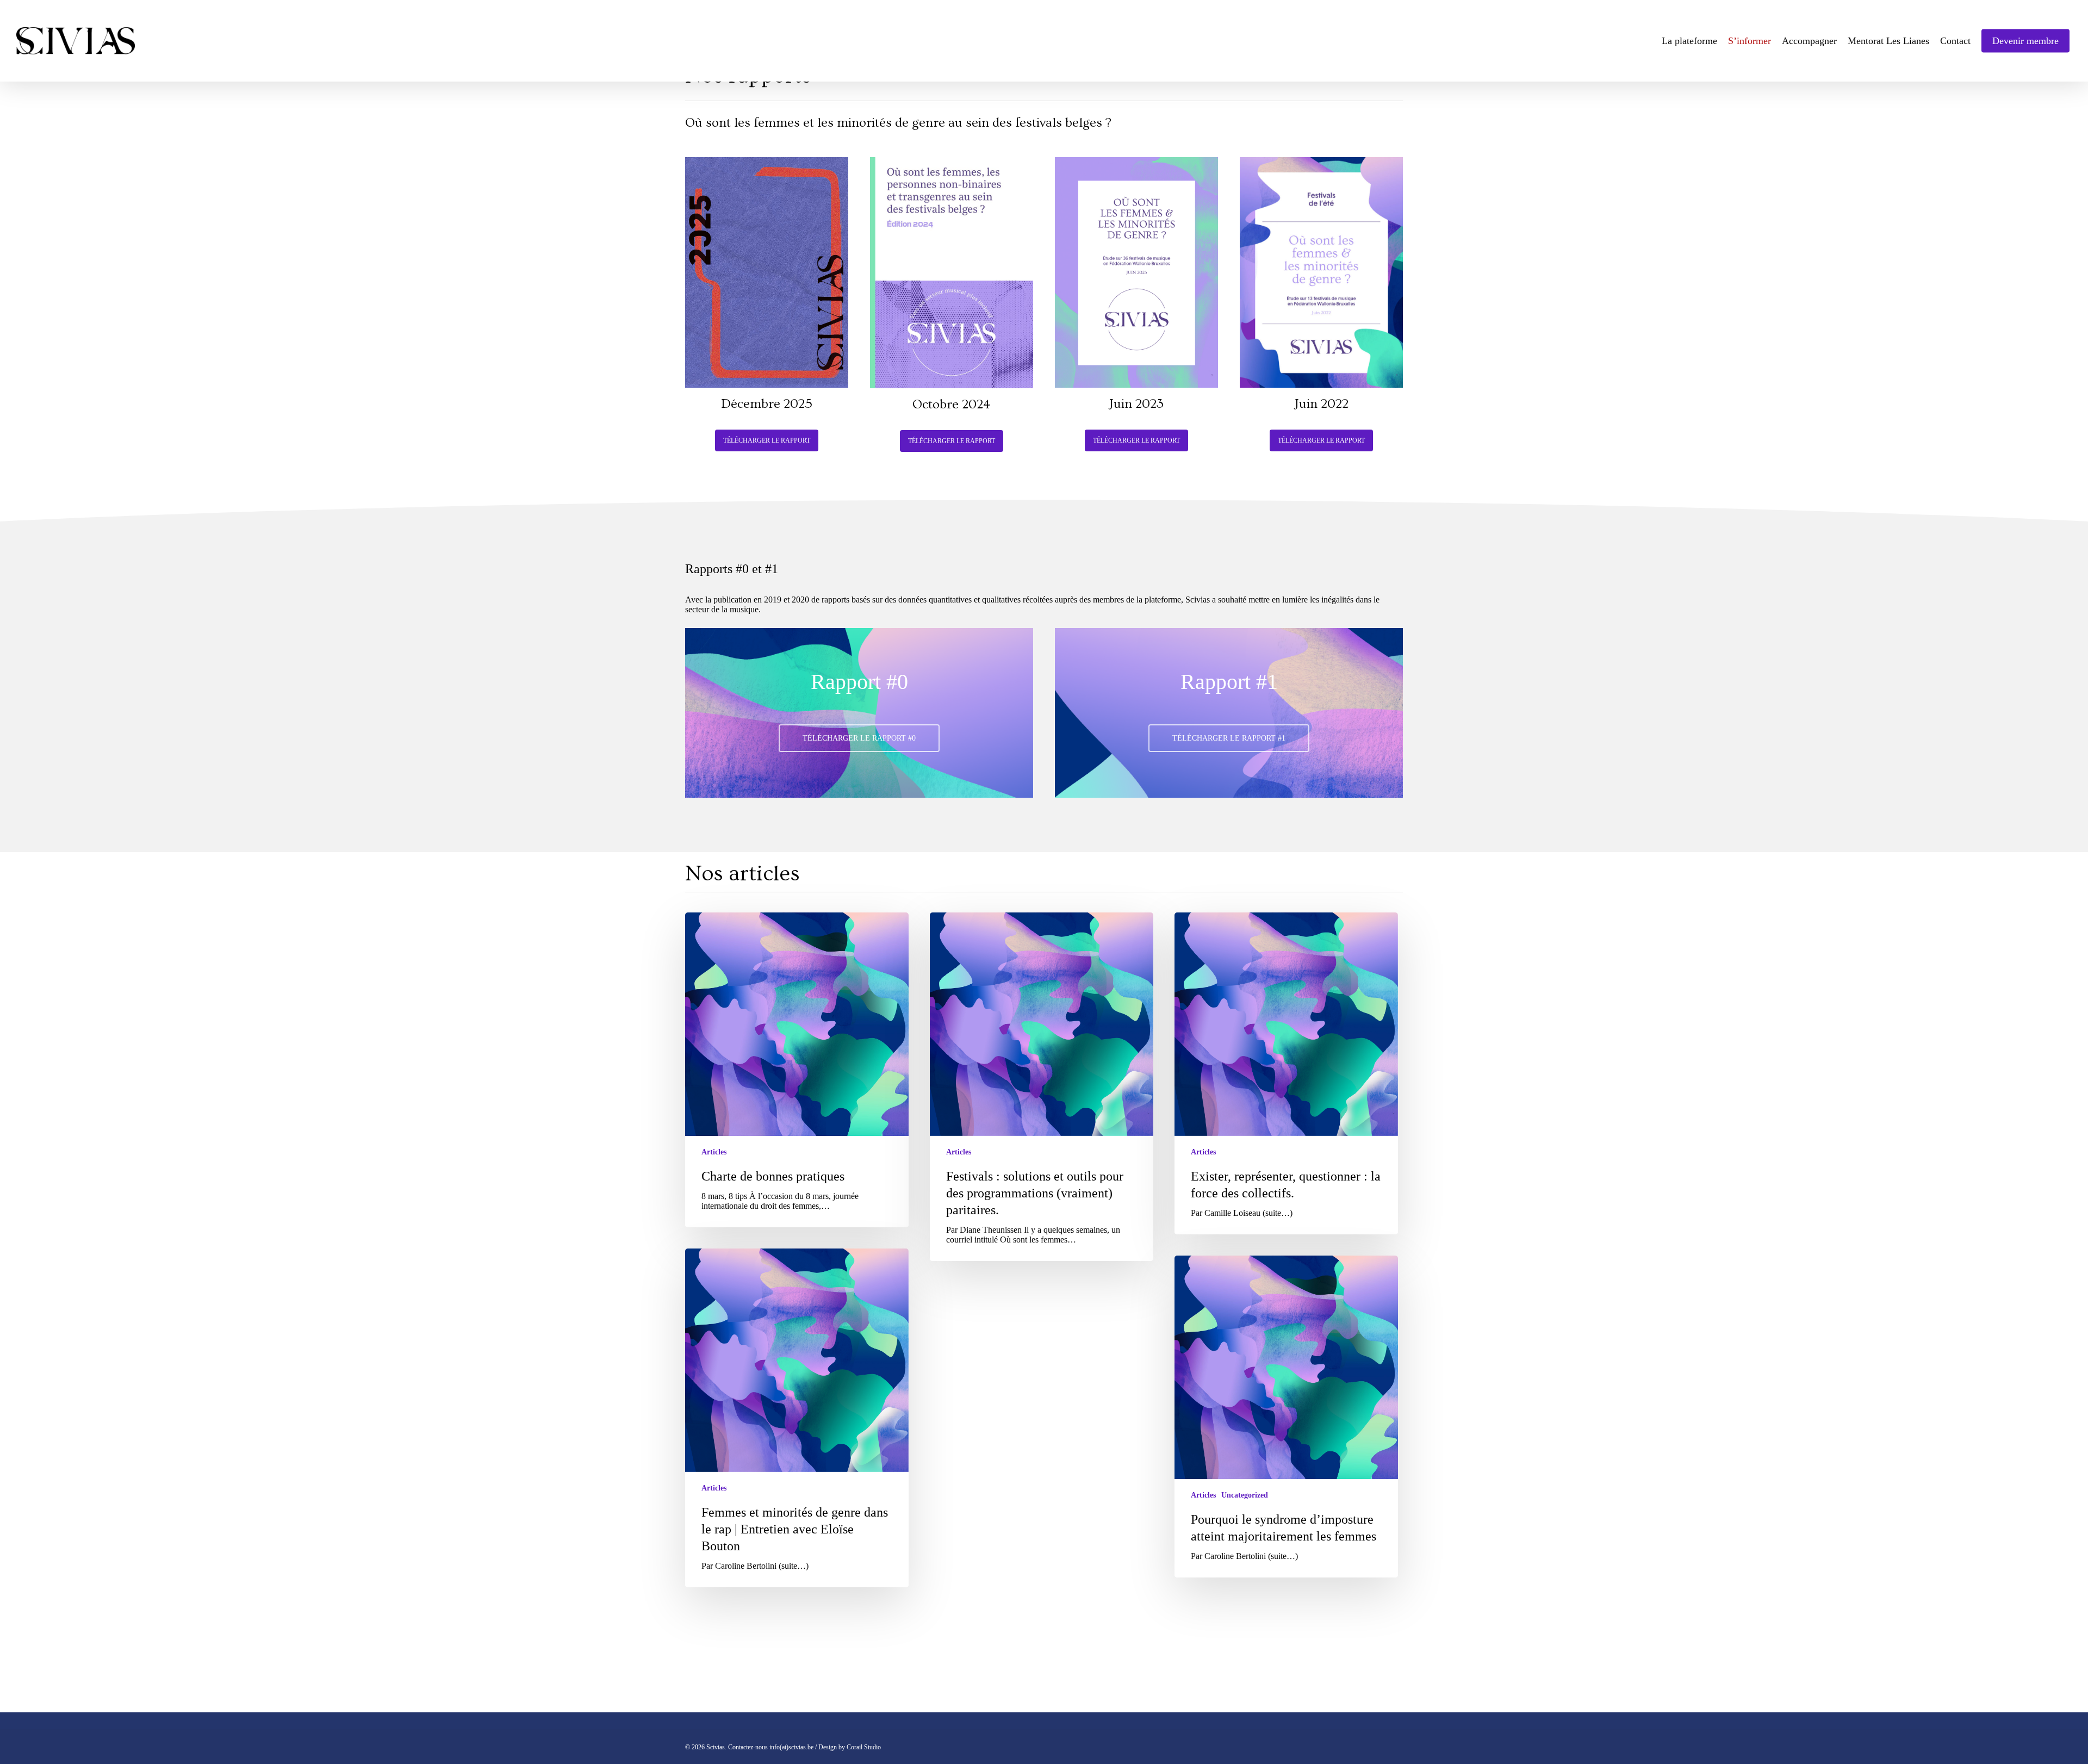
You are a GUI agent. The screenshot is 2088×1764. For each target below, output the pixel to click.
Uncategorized (1245, 1495)
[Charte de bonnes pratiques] (797, 1070)
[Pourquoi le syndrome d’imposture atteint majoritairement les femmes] (1286, 1417)
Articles (714, 1152)
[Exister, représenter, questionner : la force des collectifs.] (1286, 1073)
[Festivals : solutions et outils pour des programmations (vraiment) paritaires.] (1042, 1087)
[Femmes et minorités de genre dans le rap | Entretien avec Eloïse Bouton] (797, 1418)
